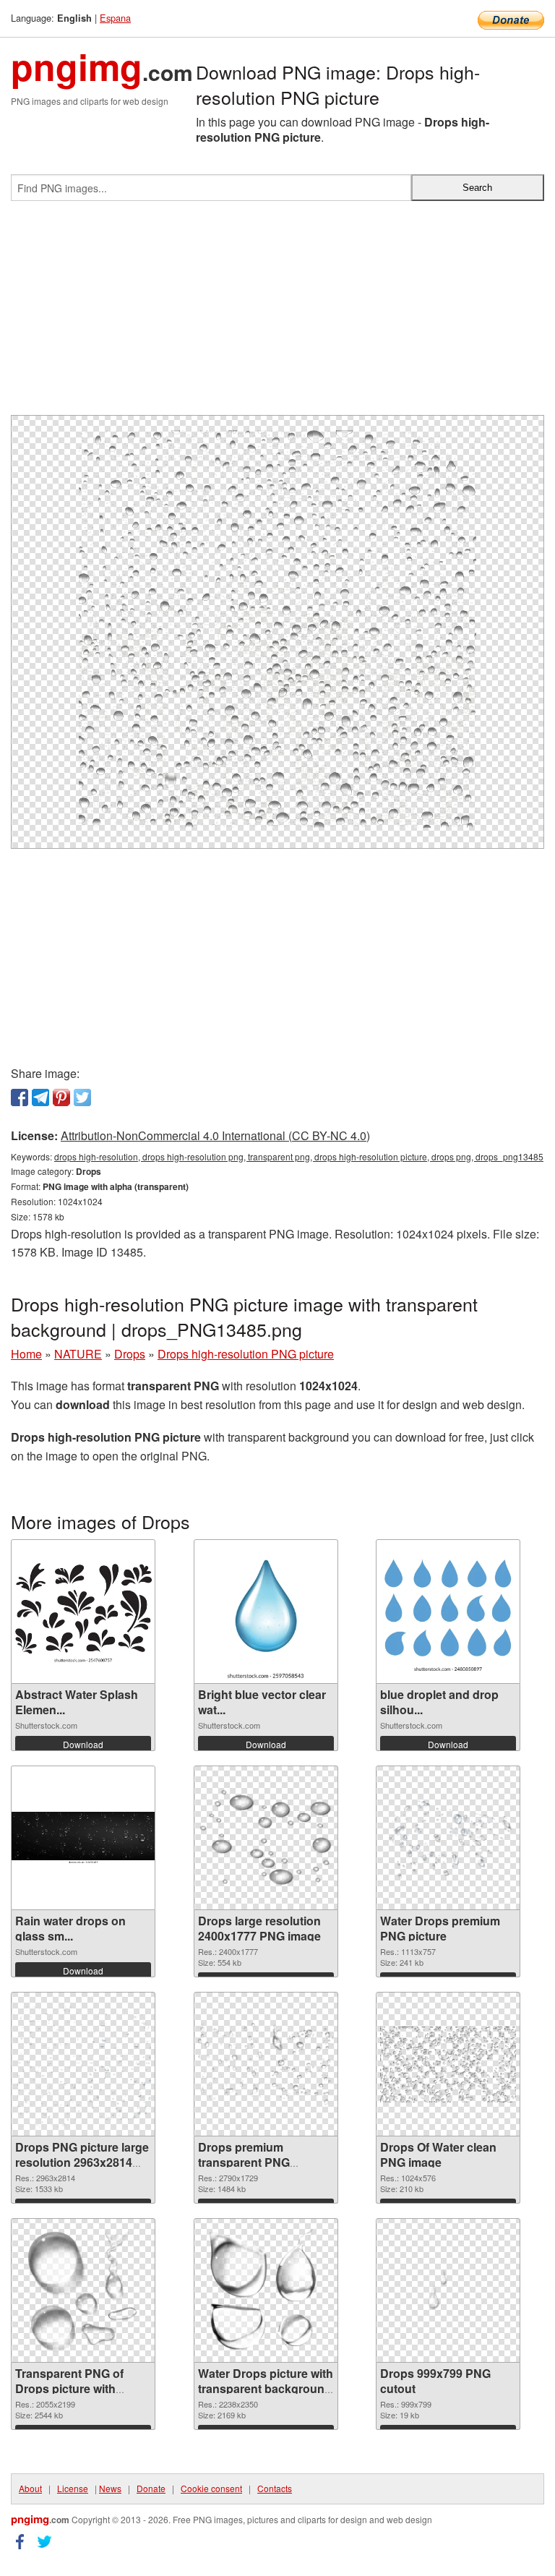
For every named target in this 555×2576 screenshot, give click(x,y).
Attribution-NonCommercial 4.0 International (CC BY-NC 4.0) (215, 1135)
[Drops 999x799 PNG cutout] (448, 2291)
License (73, 2488)
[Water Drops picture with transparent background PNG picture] (266, 2290)
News (110, 2488)
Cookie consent (211, 2488)
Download (83, 1744)
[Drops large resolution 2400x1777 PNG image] (266, 1838)
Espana (115, 18)
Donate (151, 2488)
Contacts (275, 2488)
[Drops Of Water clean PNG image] (448, 2064)
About (30, 2488)
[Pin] (61, 1097)
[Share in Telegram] (40, 1097)
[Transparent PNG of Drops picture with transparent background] (83, 2290)
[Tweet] (82, 1097)
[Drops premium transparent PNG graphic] (266, 2065)
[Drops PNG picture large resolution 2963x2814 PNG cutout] (83, 2064)
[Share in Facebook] (20, 1097)
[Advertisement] (277, 314)
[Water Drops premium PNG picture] (448, 1838)
